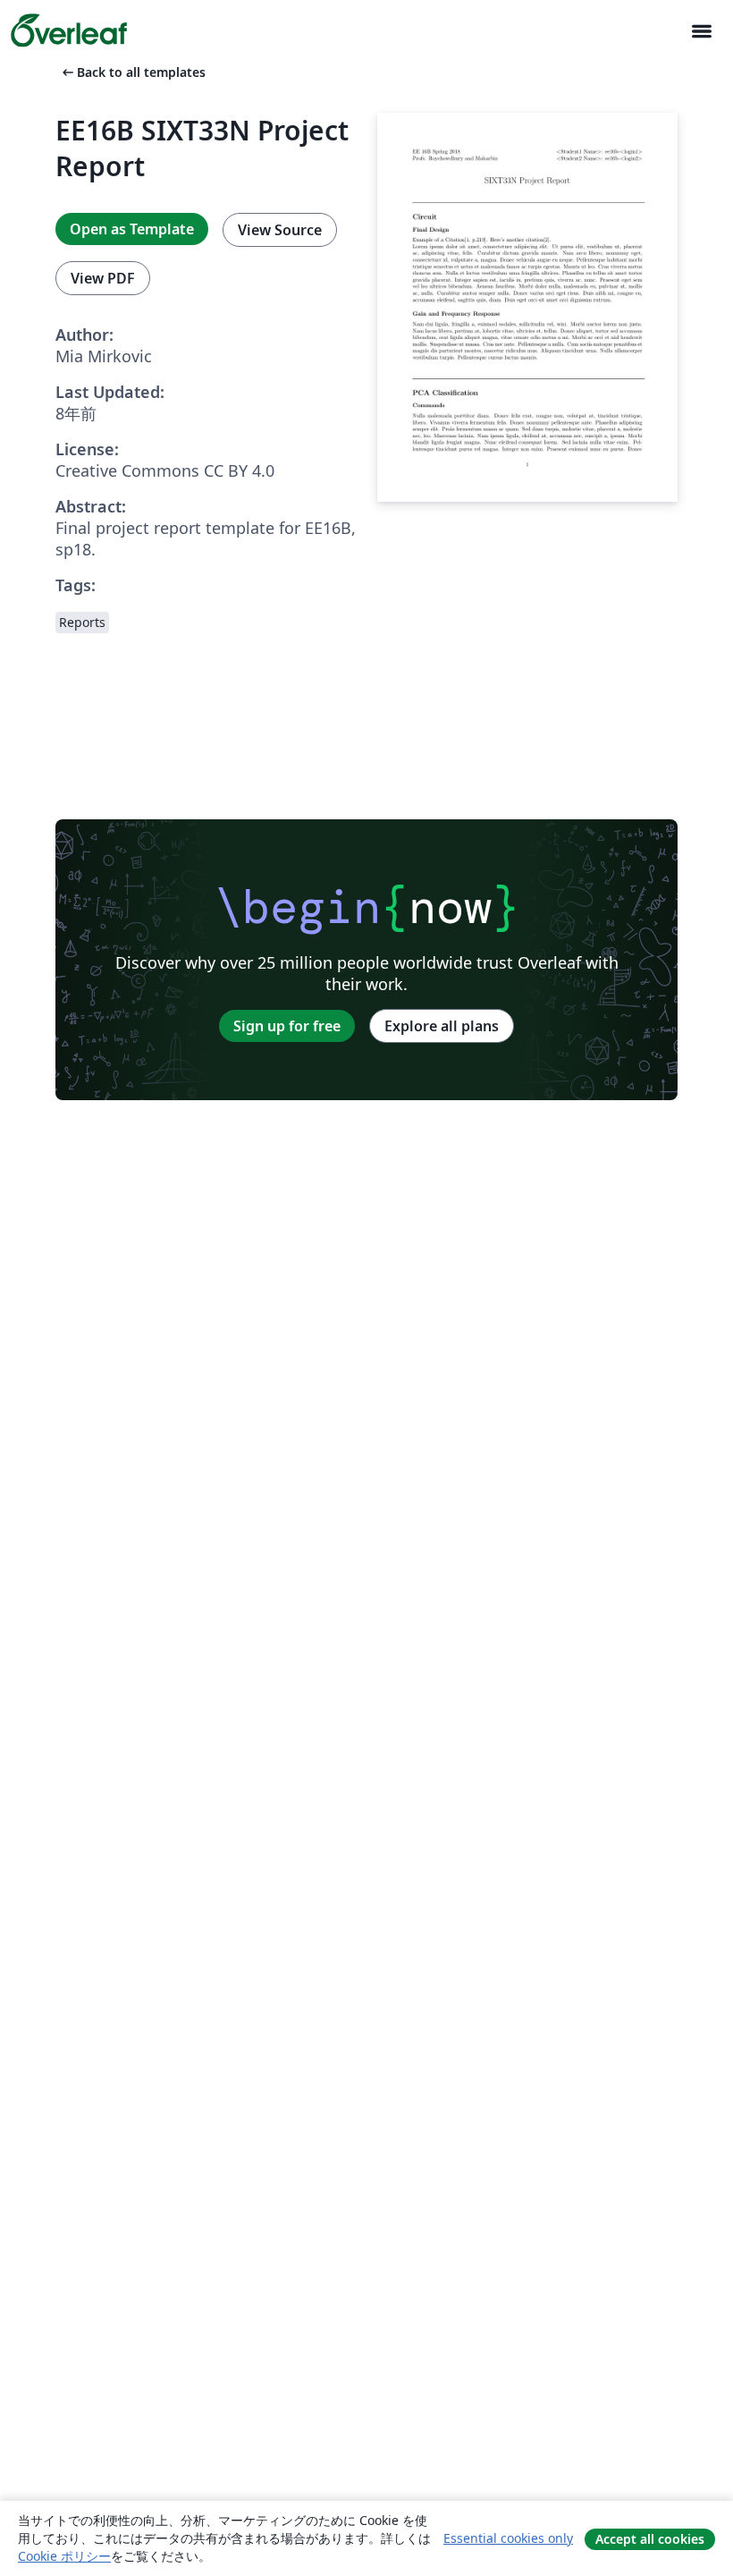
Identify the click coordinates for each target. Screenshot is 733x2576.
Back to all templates (132, 72)
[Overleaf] (69, 30)
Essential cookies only (508, 2538)
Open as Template (132, 229)
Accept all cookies (650, 2539)
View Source (280, 230)
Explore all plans (442, 1026)
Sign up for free (287, 1026)
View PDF (103, 278)
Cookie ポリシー (64, 2556)
